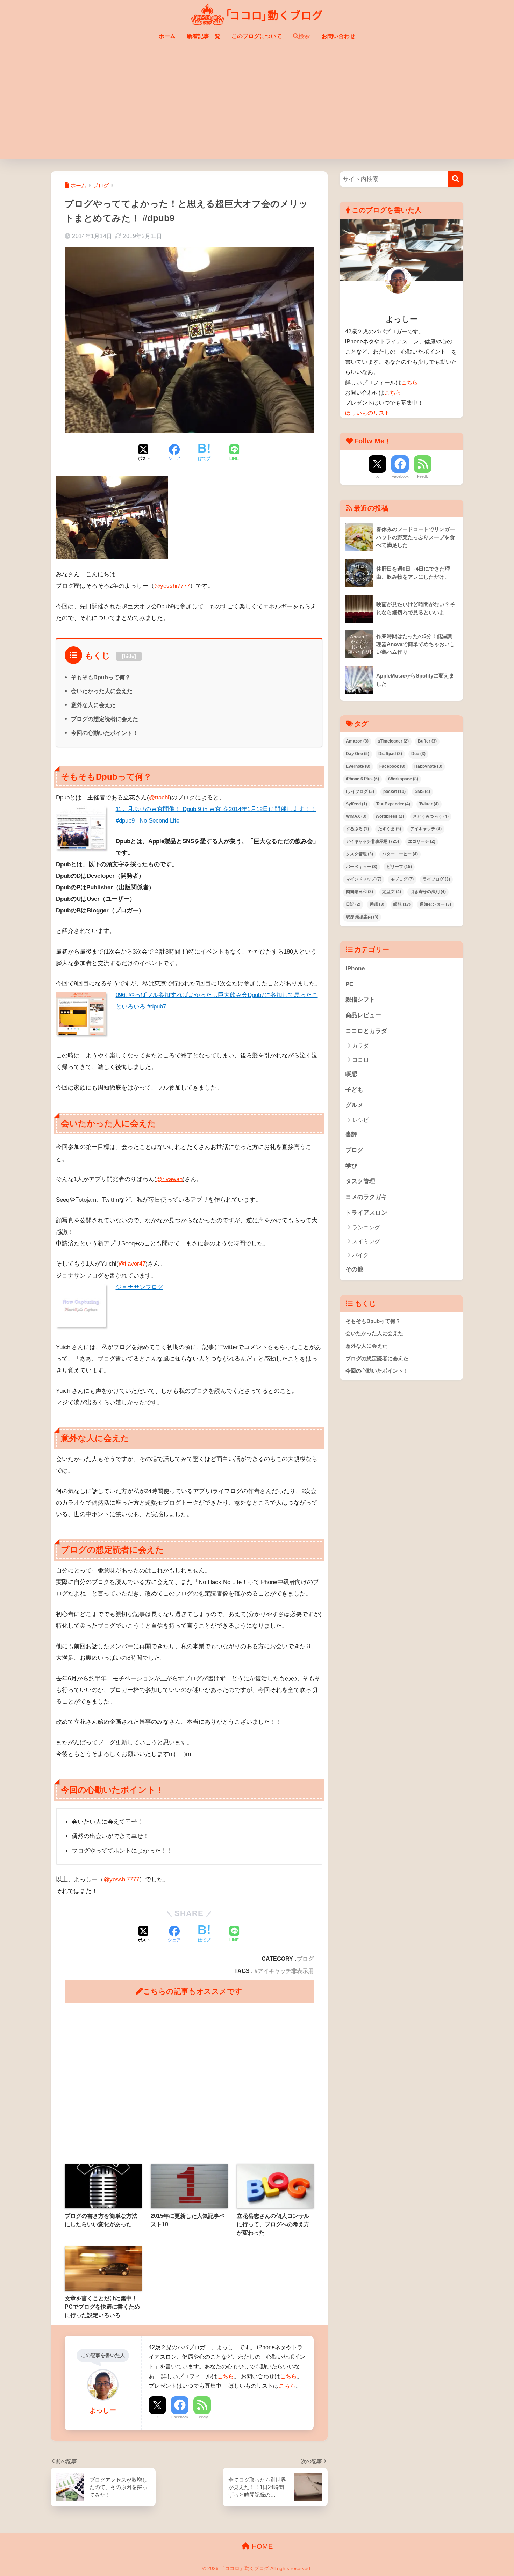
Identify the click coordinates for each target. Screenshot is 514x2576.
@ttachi (159, 798)
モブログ (402, 879)
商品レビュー (363, 1015)
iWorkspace (403, 779)
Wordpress (390, 816)
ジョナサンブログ (140, 1287)
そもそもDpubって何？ (101, 677)
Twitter (429, 804)
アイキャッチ (426, 829)
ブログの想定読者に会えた (105, 719)
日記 (353, 904)
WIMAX (356, 816)
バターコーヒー (400, 854)
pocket (394, 791)
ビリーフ (399, 867)
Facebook (180, 2417)
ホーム (167, 36)
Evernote (358, 766)
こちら (226, 2376)
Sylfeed (356, 804)
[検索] (455, 179)
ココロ (360, 1060)
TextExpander (393, 804)
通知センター (435, 904)
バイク (360, 1255)
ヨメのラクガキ (366, 1197)
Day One (358, 754)
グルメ (354, 1105)
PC (349, 984)
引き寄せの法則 (428, 892)
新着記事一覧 (204, 36)
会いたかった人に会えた (102, 691)
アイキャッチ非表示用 (286, 1971)
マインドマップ (364, 879)
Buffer (427, 741)
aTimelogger (393, 741)
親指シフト (360, 1000)
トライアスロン (366, 1213)
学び (351, 1166)
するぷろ (357, 829)
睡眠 (377, 904)
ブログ (305, 1959)
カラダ (360, 1046)
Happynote (428, 766)
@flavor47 (132, 1264)
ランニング (366, 1227)
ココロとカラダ (366, 1031)
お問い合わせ (338, 36)
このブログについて (257, 36)
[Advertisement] (257, 107)
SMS (422, 791)
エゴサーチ (422, 841)
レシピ (360, 1120)
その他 (354, 1269)
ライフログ (436, 879)
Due (418, 754)
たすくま (390, 829)
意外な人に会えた (93, 705)
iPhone (355, 968)
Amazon (357, 741)
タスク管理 (359, 854)
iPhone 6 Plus (362, 779)
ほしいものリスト (367, 413)
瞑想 (402, 904)
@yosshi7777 (172, 586)
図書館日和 (359, 892)
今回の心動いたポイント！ (105, 733)
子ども (354, 1090)
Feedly (202, 2417)
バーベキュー (362, 867)
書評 (351, 1134)
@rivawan (169, 1179)
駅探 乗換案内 (362, 917)
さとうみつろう (431, 816)
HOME (261, 2546)
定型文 (392, 892)
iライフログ (360, 791)
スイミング (366, 1241)
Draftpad (390, 754)
